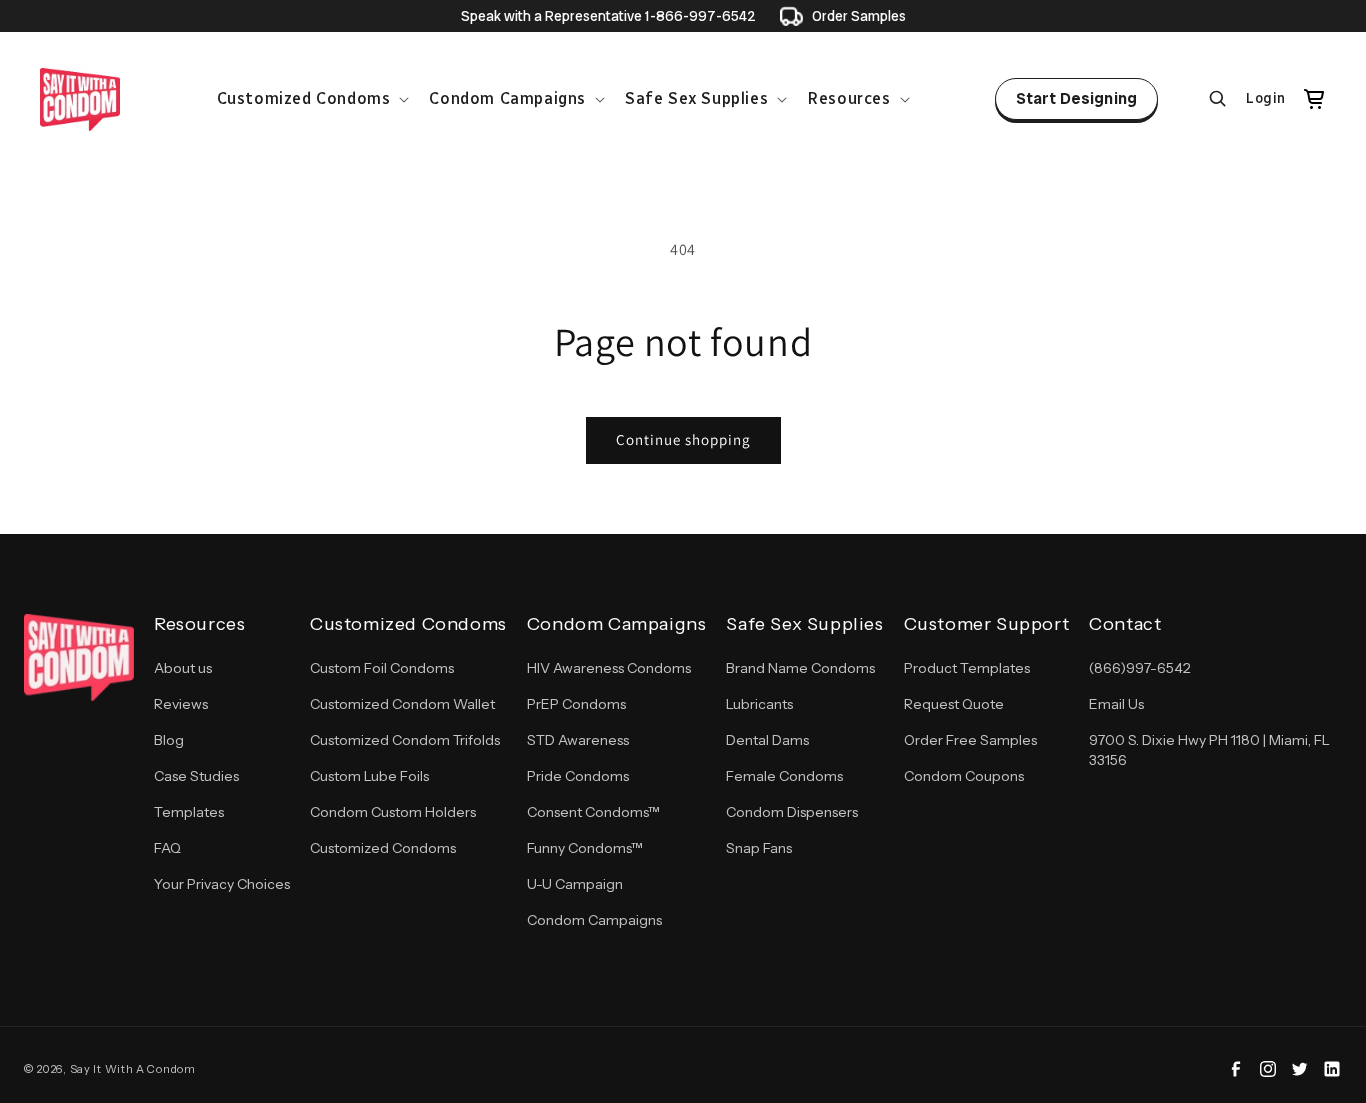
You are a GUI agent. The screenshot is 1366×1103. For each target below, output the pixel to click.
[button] (311, 99)
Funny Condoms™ (585, 848)
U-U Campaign (575, 884)
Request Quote (954, 704)
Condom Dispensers (792, 812)
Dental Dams (767, 740)
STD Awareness (578, 740)
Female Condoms (784, 776)
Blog (169, 740)
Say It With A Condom (133, 1069)
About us (183, 668)
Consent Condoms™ (593, 812)
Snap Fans (759, 848)
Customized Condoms (383, 848)
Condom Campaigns (594, 920)
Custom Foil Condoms (382, 668)
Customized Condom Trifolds (405, 740)
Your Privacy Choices (222, 884)
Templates (189, 812)
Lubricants (759, 704)
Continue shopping (683, 439)
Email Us (1116, 704)
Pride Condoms (578, 776)
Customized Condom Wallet (402, 704)
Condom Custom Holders (393, 812)
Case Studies (196, 776)
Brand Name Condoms (800, 668)
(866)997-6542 (1140, 668)
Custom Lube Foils (369, 776)
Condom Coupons (964, 776)
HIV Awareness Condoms (609, 668)
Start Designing (1076, 98)
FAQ (167, 848)
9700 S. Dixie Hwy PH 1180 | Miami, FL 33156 (1209, 750)
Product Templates (967, 668)
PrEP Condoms (576, 704)
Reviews (181, 704)
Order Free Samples (970, 740)
